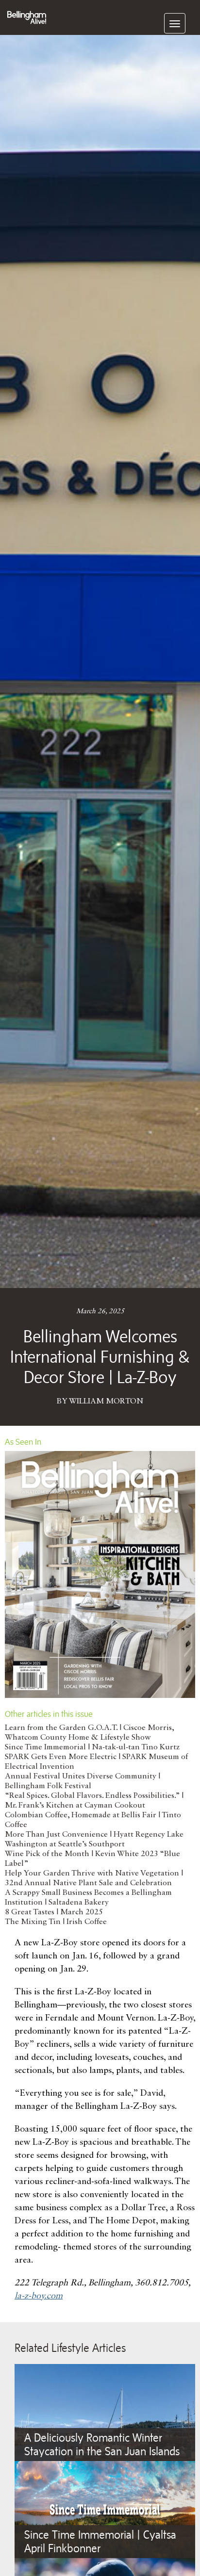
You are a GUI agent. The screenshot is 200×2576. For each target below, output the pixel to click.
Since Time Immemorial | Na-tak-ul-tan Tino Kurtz (92, 1747)
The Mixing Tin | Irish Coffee (56, 1922)
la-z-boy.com (39, 2296)
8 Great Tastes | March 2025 (54, 1912)
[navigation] (175, 23)
